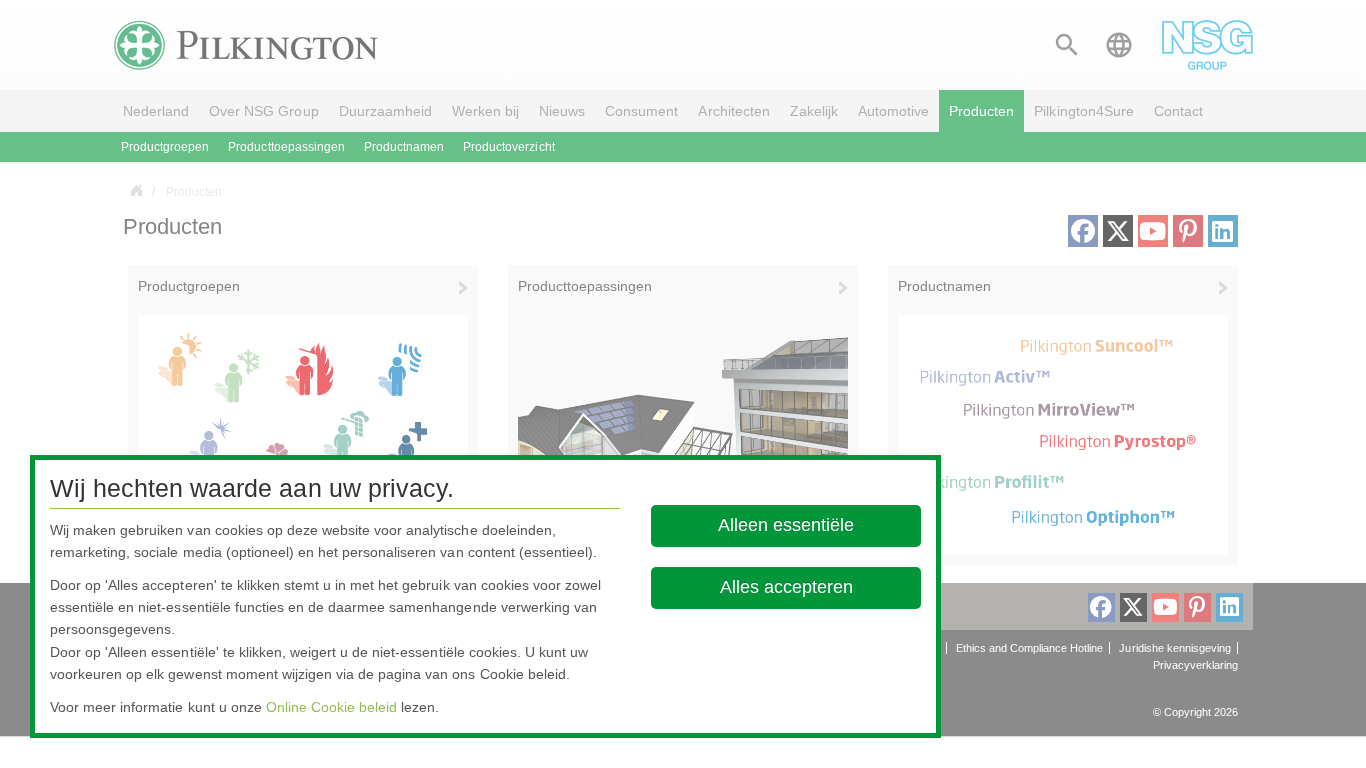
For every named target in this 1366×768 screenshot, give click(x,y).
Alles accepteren (786, 587)
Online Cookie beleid (331, 707)
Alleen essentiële (787, 525)
